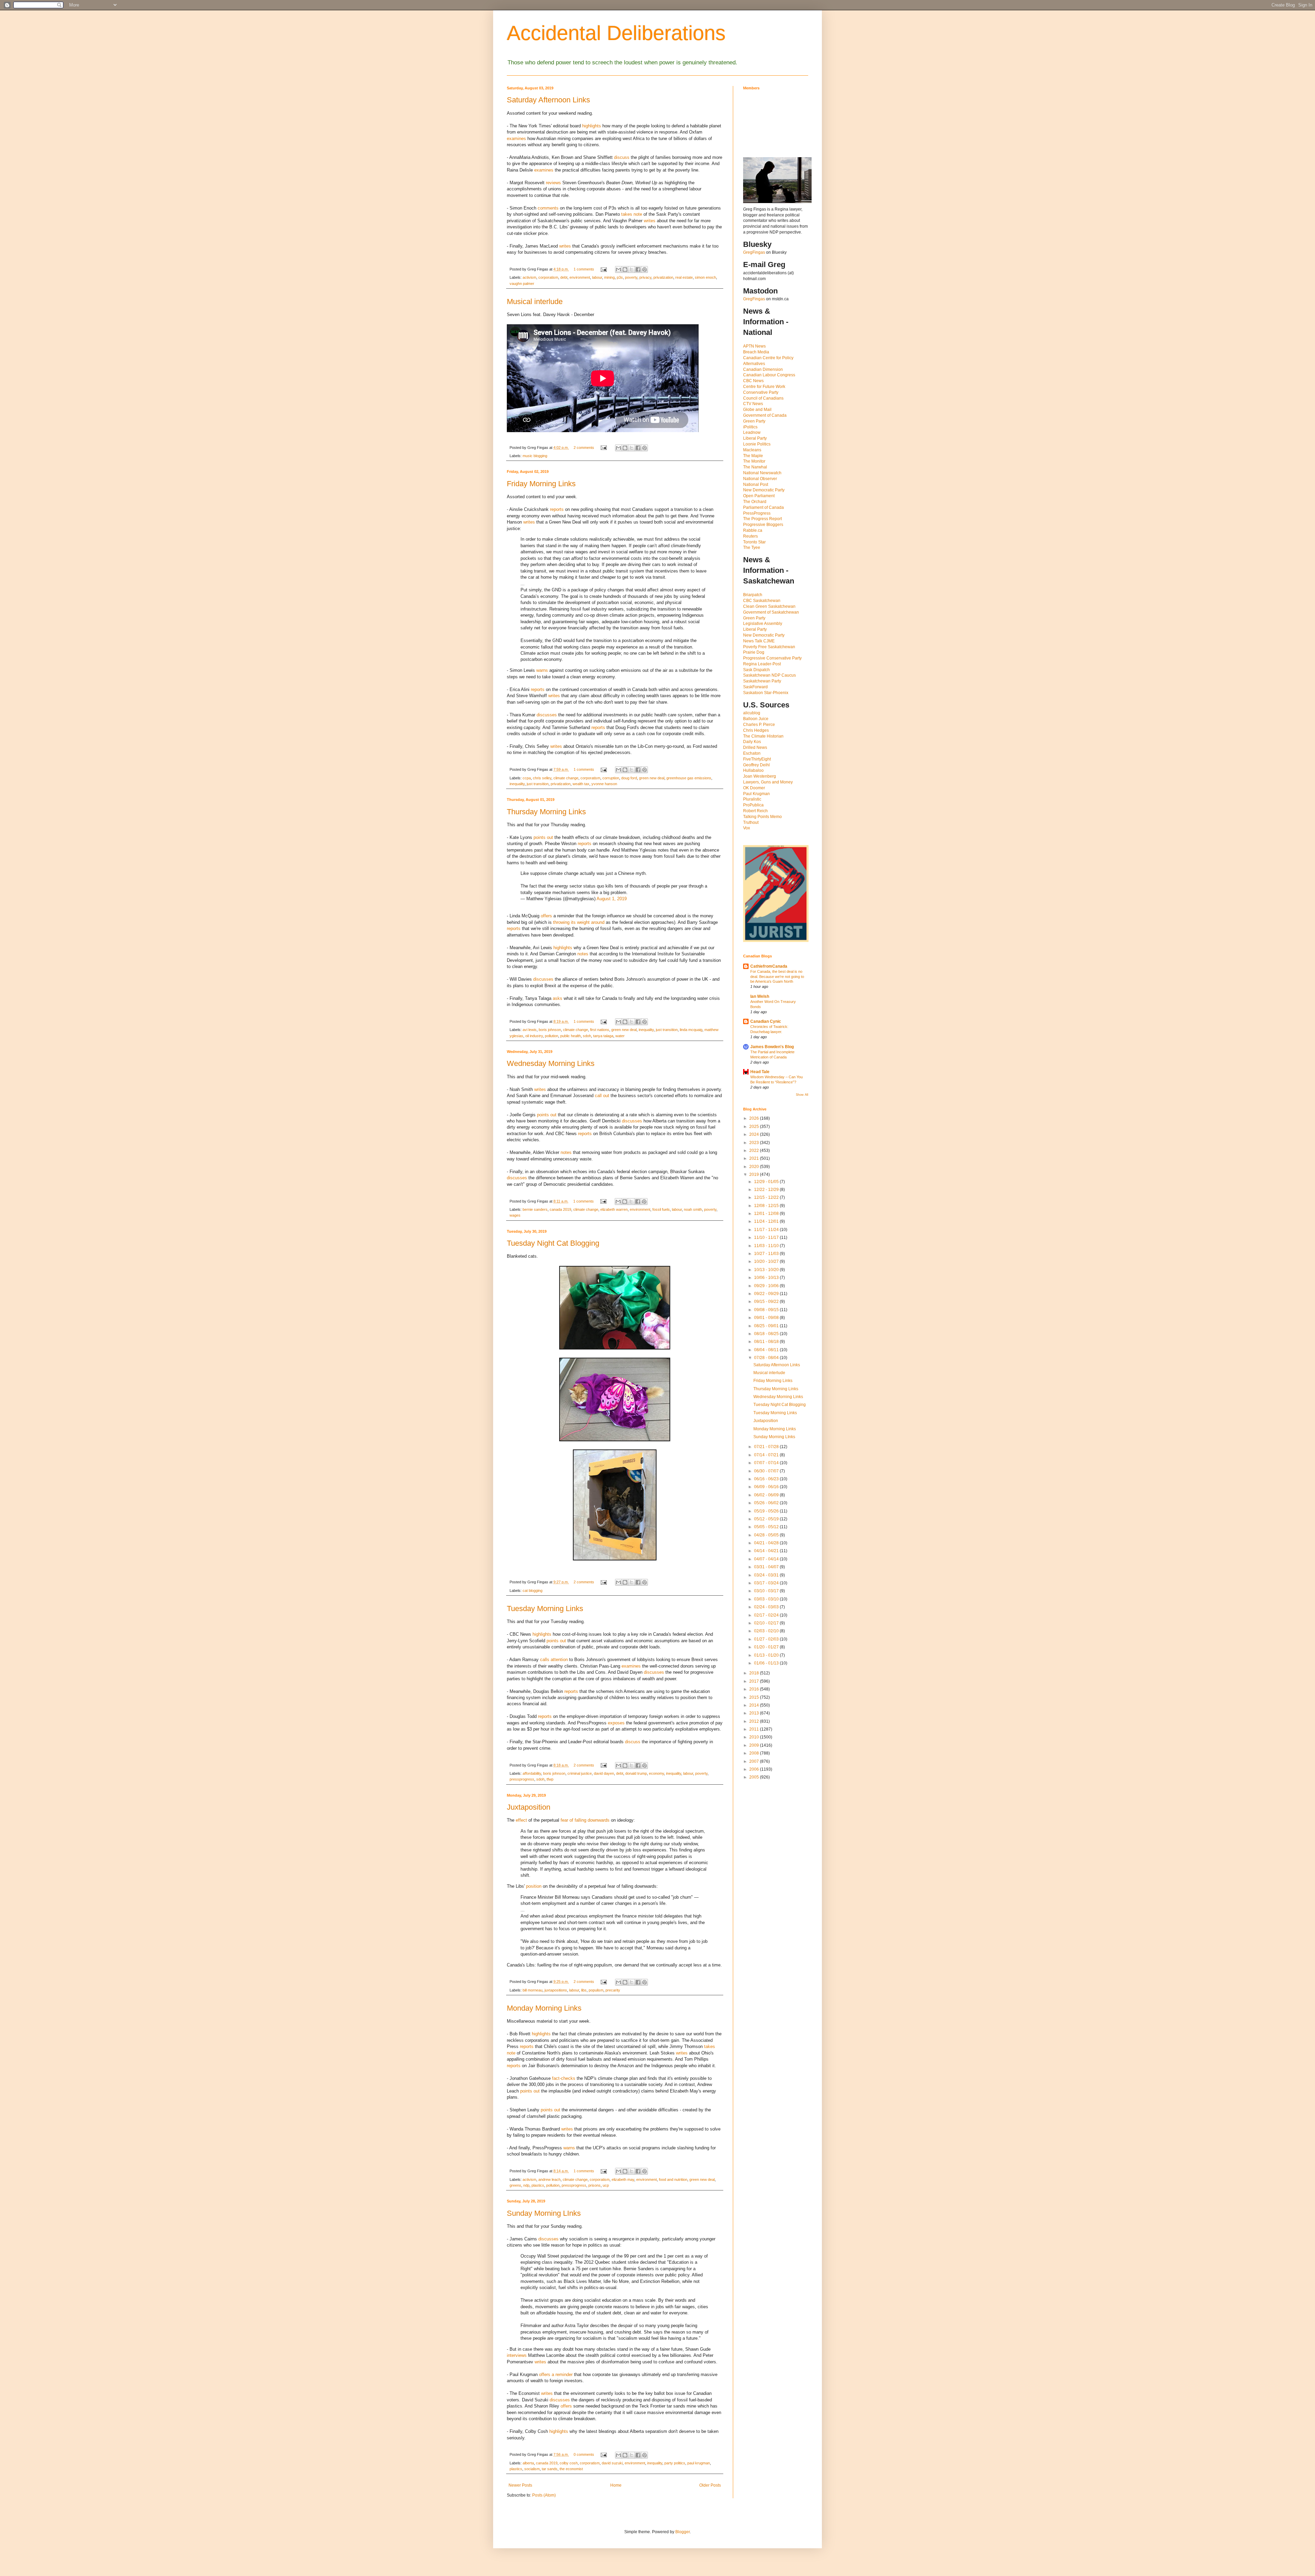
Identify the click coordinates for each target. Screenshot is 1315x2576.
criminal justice (580, 1773)
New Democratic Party (764, 490)
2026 (755, 1118)
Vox (747, 828)
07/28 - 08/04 (767, 1358)
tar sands (550, 2469)
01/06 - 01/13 (767, 1663)
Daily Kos (752, 742)
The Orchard (755, 502)
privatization (663, 277)
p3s (620, 277)
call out (602, 1096)
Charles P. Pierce (759, 725)
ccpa (527, 778)
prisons (594, 2185)
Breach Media (756, 352)
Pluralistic (752, 799)
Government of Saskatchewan (771, 612)
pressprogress (522, 1779)
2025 (755, 1127)
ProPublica (753, 805)
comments (548, 208)
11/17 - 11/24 (767, 1230)
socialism (532, 2469)
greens (515, 2185)
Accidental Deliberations (616, 33)
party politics (675, 2463)
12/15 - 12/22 (767, 1197)
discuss (622, 157)
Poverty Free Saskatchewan (769, 647)
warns (542, 670)
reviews (553, 183)
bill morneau (533, 1990)
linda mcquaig (691, 1030)
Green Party (754, 421)
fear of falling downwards (585, 1820)
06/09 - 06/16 (767, 1487)
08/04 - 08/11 (767, 1350)
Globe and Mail (757, 410)
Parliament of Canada (763, 507)
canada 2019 (560, 1209)
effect (521, 1820)
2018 (755, 1673)
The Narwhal (755, 467)
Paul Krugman (756, 794)
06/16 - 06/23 (767, 1479)
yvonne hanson (604, 784)
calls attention (554, 1660)
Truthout (751, 822)
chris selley (542, 778)
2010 (755, 1737)
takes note (632, 214)
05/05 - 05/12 (767, 1527)
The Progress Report (762, 519)
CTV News (753, 404)
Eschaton (752, 753)
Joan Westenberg (760, 776)
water (620, 1036)
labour (597, 277)
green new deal (652, 778)
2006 (755, 1769)
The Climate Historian (763, 736)
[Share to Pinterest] (644, 269)
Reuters (750, 536)
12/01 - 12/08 (767, 1214)
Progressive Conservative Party (772, 658)
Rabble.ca (753, 530)
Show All (802, 1095)
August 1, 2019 (612, 899)
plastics (538, 2185)
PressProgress (757, 513)
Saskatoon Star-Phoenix (766, 693)
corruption (611, 778)
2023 (755, 1143)
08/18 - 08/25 (767, 1334)
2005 (755, 1777)
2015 (755, 1697)
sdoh (587, 1036)
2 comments (584, 448)
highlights (592, 126)
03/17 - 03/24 (767, 1583)
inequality (517, 784)
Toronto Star (754, 542)
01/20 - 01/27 (767, 1647)
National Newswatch (762, 473)
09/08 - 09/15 (767, 1310)
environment (580, 277)
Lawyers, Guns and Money (768, 782)
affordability (532, 1773)
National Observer (760, 479)
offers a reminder (556, 2374)
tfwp (550, 1779)
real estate (684, 277)
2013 (755, 1713)
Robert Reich (755, 811)
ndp (526, 2185)
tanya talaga (603, 1036)
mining (609, 277)
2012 (755, 1721)
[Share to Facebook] (638, 269)
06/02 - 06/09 (767, 1495)
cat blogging (533, 1591)
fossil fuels (661, 1209)
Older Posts (710, 2485)
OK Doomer (754, 788)
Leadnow (752, 432)
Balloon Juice (756, 719)
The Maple (753, 456)
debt (564, 277)
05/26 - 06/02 (767, 1503)
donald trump (636, 1773)
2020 (755, 1167)
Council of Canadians (763, 398)
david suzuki (612, 2463)
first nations (600, 1030)
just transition (538, 784)
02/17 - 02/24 (767, 1615)
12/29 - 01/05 (767, 1182)
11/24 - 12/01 (767, 1221)
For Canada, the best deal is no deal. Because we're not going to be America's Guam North (777, 977)
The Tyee (752, 548)
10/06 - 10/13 (767, 1278)
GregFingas (754, 252)
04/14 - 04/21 (767, 1551)
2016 (755, 1689)
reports (557, 509)
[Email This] (618, 269)
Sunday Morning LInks (544, 2213)
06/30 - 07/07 (767, 1471)
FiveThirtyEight (757, 759)
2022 (755, 1151)
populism (596, 1990)
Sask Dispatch (756, 670)
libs (584, 1990)
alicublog (752, 713)
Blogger (682, 2532)
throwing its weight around (579, 922)
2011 (755, 1729)
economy (656, 1773)
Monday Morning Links (544, 2008)
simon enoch (705, 277)
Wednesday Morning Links (551, 1063)
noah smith (693, 1209)
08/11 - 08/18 (767, 1342)
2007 (755, 1761)
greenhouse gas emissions (689, 778)
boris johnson (550, 1030)
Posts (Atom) (544, 2495)
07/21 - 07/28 (767, 1447)
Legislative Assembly (763, 624)
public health (571, 1036)
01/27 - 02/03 (767, 1639)
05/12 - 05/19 (767, 1519)
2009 (755, 1745)
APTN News (754, 346)
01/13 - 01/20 (767, 1655)
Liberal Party (755, 438)
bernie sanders (535, 1209)
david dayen (604, 1773)
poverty (631, 277)
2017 (755, 1681)
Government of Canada (765, 415)
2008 (755, 1753)
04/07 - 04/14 (767, 1559)
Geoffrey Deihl (756, 765)
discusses (547, 715)
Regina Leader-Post (762, 664)
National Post (756, 485)
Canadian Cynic (766, 1021)
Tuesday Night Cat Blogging (553, 1243)
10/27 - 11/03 (767, 1254)
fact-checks (564, 2078)
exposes (616, 1723)
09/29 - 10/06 (767, 1286)
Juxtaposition (529, 1807)
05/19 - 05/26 (767, 1511)
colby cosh (569, 2463)
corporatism (548, 277)
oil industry (534, 1036)
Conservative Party (761, 392)
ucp (606, 2185)
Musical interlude (535, 301)
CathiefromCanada (769, 966)
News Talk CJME (759, 641)
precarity (613, 1990)
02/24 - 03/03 (767, 1607)
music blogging (535, 456)
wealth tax (581, 784)
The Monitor (754, 461)
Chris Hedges (756, 730)
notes (583, 954)
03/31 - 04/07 (767, 1567)
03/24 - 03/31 (767, 1575)
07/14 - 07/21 (767, 1455)
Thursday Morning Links (546, 812)
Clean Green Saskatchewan (769, 606)
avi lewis (530, 1030)
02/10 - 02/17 (767, 1623)
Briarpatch (753, 595)
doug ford (629, 778)
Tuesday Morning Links (545, 1609)
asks (558, 998)
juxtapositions (556, 1990)
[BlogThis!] (625, 269)
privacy (645, 277)
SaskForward (755, 687)
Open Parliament (759, 496)
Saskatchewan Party (762, 681)
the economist (571, 2469)
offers (546, 916)
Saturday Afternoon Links (548, 100)
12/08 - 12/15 (767, 1206)
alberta (528, 2463)
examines (516, 139)
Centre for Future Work (764, 387)
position (534, 1886)
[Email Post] (603, 269)
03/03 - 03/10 (767, 1599)
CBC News (753, 381)
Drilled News (755, 747)
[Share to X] (631, 269)
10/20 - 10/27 (767, 1261)
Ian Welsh (760, 996)
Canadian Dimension (763, 369)
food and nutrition (673, 2179)
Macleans (752, 450)
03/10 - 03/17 (767, 1591)
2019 (755, 1174)
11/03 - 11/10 (767, 1246)
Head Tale (760, 1072)
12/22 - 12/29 (767, 1190)
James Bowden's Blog (772, 1047)
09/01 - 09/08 (767, 1318)
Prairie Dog (754, 652)
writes (650, 221)
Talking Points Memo (762, 817)
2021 (755, 1158)
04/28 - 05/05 (767, 1535)
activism (529, 277)
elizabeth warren (614, 1209)
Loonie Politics (757, 444)
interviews (517, 2355)
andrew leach (549, 2179)
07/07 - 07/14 (767, 1463)
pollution (552, 1036)
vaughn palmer (522, 284)
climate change (566, 778)
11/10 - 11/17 (767, 1237)
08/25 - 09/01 (767, 1326)
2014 (755, 1705)
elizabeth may (623, 2179)
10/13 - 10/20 (767, 1270)
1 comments (584, 269)
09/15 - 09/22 (767, 1302)
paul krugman (699, 2463)
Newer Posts (520, 2485)
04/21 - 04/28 (767, 1543)
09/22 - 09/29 (767, 1294)
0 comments (584, 2454)
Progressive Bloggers (763, 525)
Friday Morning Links (541, 484)
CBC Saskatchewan (762, 601)
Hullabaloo (753, 770)
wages (515, 1215)
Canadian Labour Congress (769, 375)
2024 (755, 1134)
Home (616, 2485)
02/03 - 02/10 (767, 1631)
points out (543, 837)
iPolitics (750, 427)
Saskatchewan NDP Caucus (769, 675)
